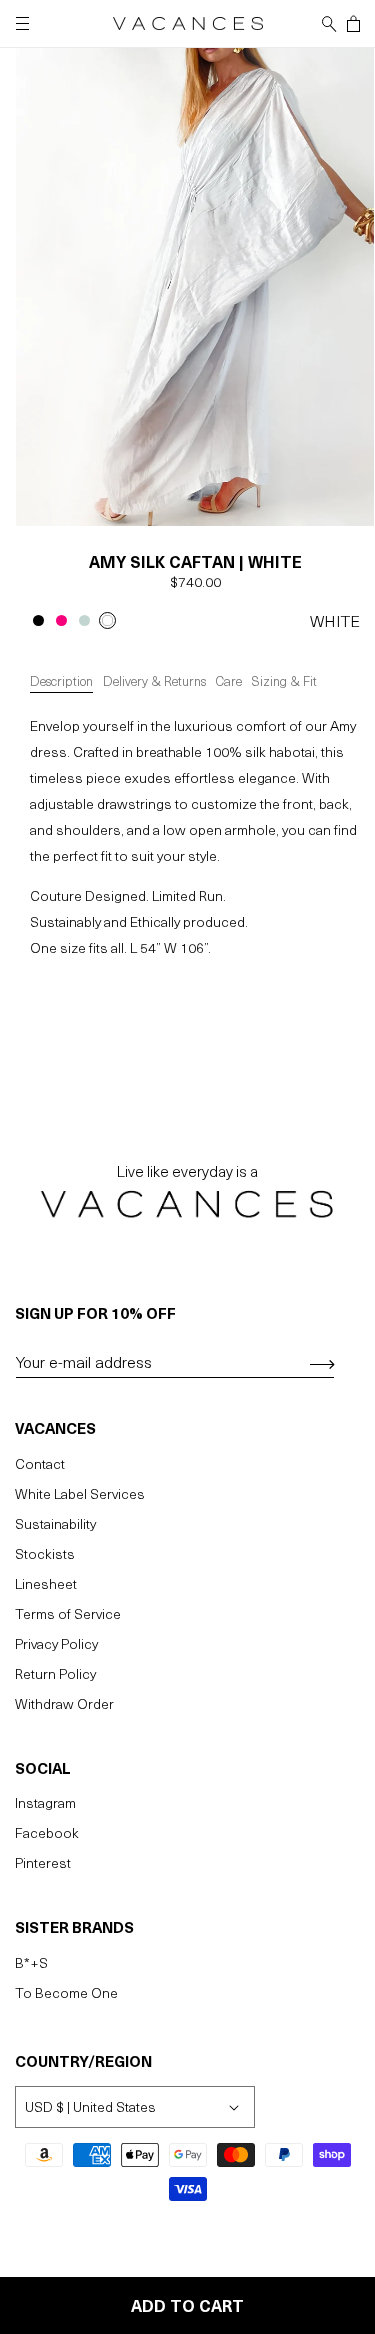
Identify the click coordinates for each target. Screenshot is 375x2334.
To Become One (66, 1992)
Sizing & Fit (284, 680)
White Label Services (80, 1493)
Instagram (45, 1802)
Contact (40, 1463)
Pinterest (43, 1862)
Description (61, 680)
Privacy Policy (56, 1643)
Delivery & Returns (154, 680)
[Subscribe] (315, 1364)
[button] (329, 24)
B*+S (31, 1962)
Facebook (47, 1832)
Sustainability (55, 1523)
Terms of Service (68, 1613)
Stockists (45, 1553)
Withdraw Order (64, 1703)
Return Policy (55, 1673)
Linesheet (46, 1583)
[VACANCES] (187, 1201)
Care (229, 680)
